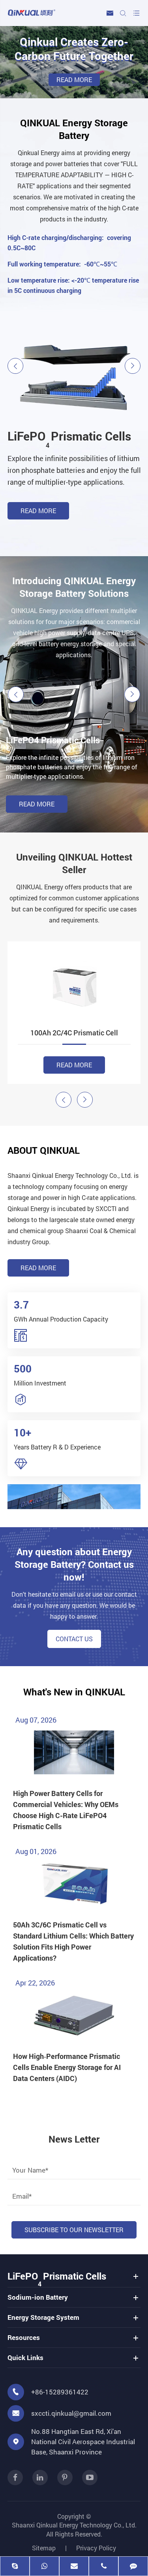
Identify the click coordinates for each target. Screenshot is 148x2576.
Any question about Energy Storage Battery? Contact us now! (74, 1564)
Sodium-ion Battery (49, 436)
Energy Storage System (43, 2317)
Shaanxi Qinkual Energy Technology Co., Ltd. (74, 2525)
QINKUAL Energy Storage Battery (74, 129)
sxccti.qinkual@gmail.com (71, 2413)
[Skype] (15, 2567)
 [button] (15, 366)
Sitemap (44, 2548)
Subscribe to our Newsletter (74, 2230)
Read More (38, 521)
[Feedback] (133, 2567)
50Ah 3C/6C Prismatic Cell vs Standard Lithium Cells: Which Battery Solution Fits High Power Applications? (73, 1941)
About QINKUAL (44, 1150)
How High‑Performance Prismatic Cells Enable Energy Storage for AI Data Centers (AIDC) (67, 2067)
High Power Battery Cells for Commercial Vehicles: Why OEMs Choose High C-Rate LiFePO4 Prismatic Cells (66, 1810)
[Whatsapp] (44, 2567)
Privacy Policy (96, 2548)
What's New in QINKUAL (74, 1692)
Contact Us (74, 1639)
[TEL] (104, 2567)
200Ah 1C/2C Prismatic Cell (74, 1033)
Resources (24, 2337)
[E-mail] (74, 2567)
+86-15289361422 (60, 2392)
